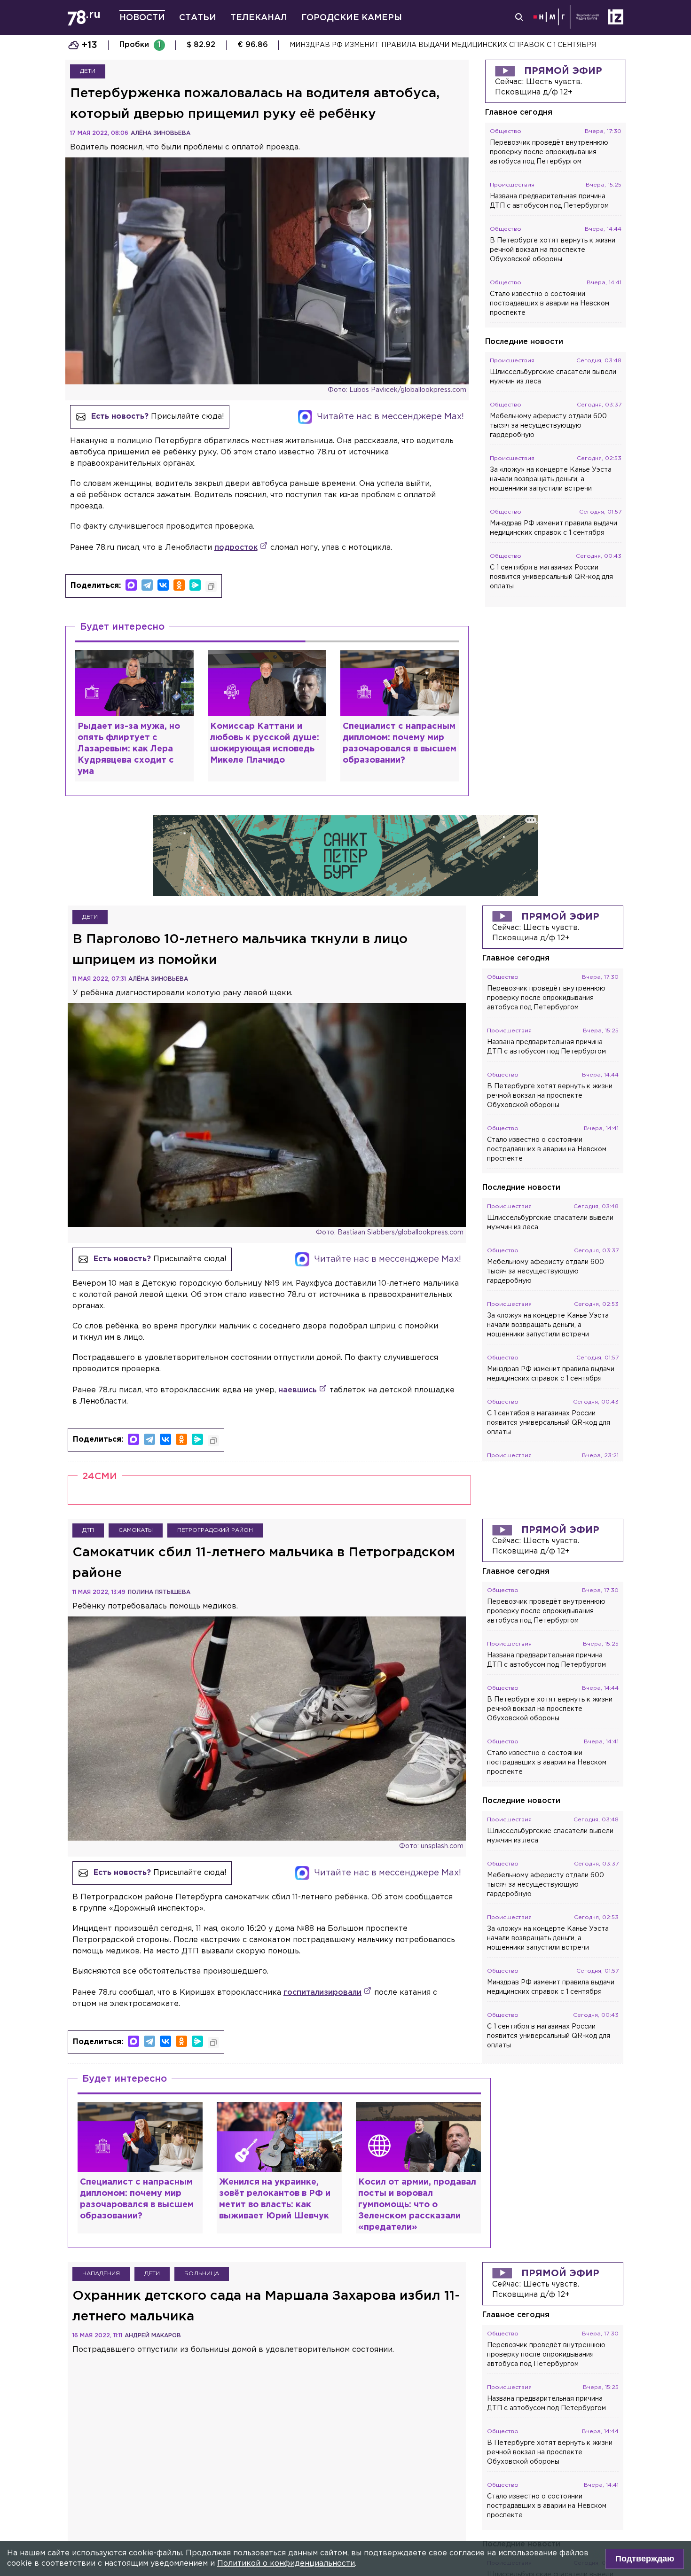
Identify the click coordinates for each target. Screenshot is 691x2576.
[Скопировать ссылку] (211, 586)
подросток (236, 548)
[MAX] (131, 585)
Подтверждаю (645, 2559)
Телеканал (259, 18)
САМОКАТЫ (136, 1530)
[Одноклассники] (179, 585)
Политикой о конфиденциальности (286, 2564)
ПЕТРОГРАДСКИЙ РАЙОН (215, 1530)
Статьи (198, 18)
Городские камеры (352, 18)
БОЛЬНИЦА (202, 2274)
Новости (142, 18)
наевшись (298, 1390)
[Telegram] (147, 585)
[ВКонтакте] (163, 585)
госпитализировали (322, 1993)
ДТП (88, 1530)
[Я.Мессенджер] (195, 585)
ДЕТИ (88, 71)
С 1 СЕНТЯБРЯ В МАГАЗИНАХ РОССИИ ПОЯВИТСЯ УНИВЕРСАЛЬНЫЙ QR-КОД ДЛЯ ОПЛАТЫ (452, 45)
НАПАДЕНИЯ (101, 2274)
